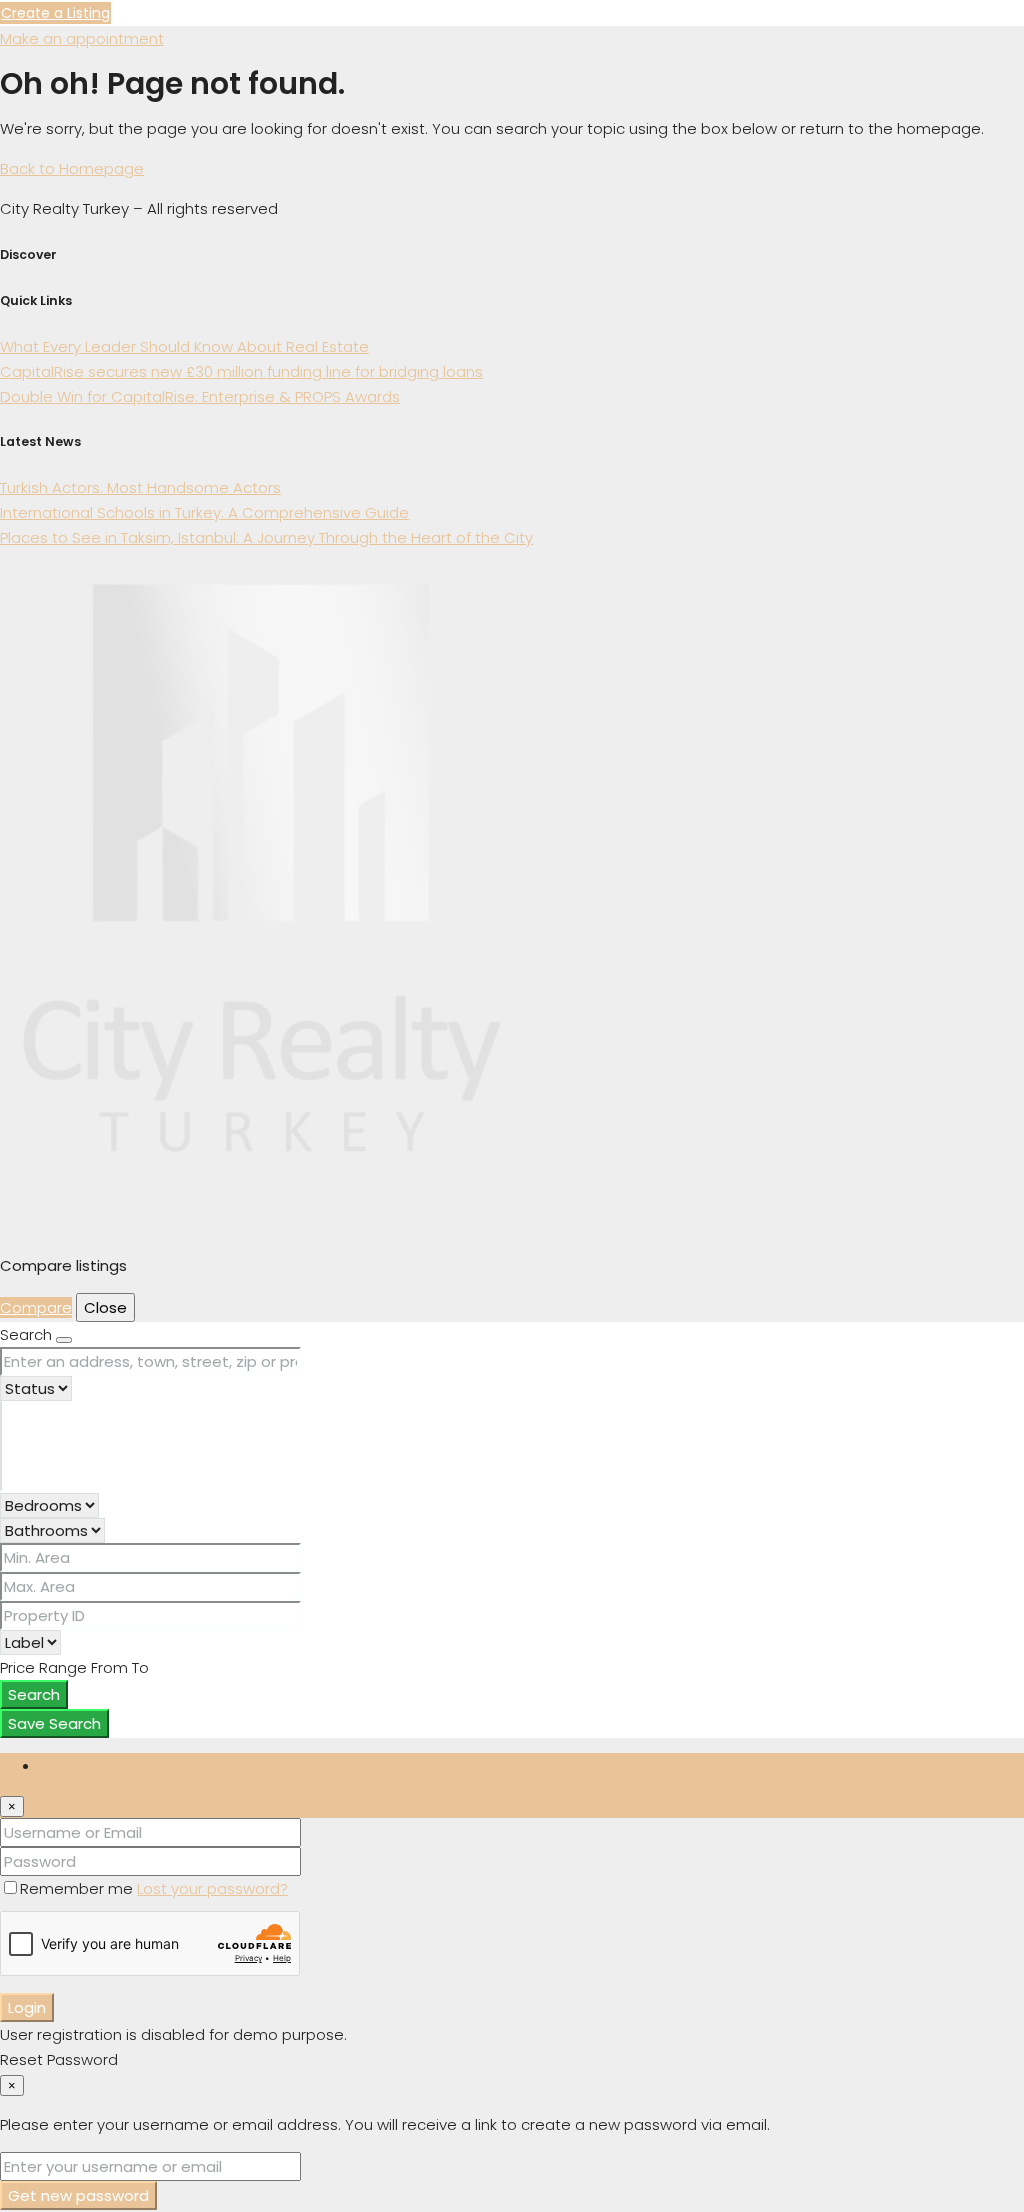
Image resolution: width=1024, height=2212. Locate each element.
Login (27, 2007)
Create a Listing (55, 13)
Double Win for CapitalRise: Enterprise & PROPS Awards (200, 396)
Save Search (54, 1723)
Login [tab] (59, 1765)
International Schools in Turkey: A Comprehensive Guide (204, 512)
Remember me (78, 1888)
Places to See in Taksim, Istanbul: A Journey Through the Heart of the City (266, 537)
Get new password (78, 2195)
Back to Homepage (72, 168)
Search (34, 1694)
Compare (36, 1307)
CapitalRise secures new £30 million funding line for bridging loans (241, 371)
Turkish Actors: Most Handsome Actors (140, 487)
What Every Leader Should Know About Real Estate (184, 346)
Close (105, 1307)
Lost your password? (212, 1888)
